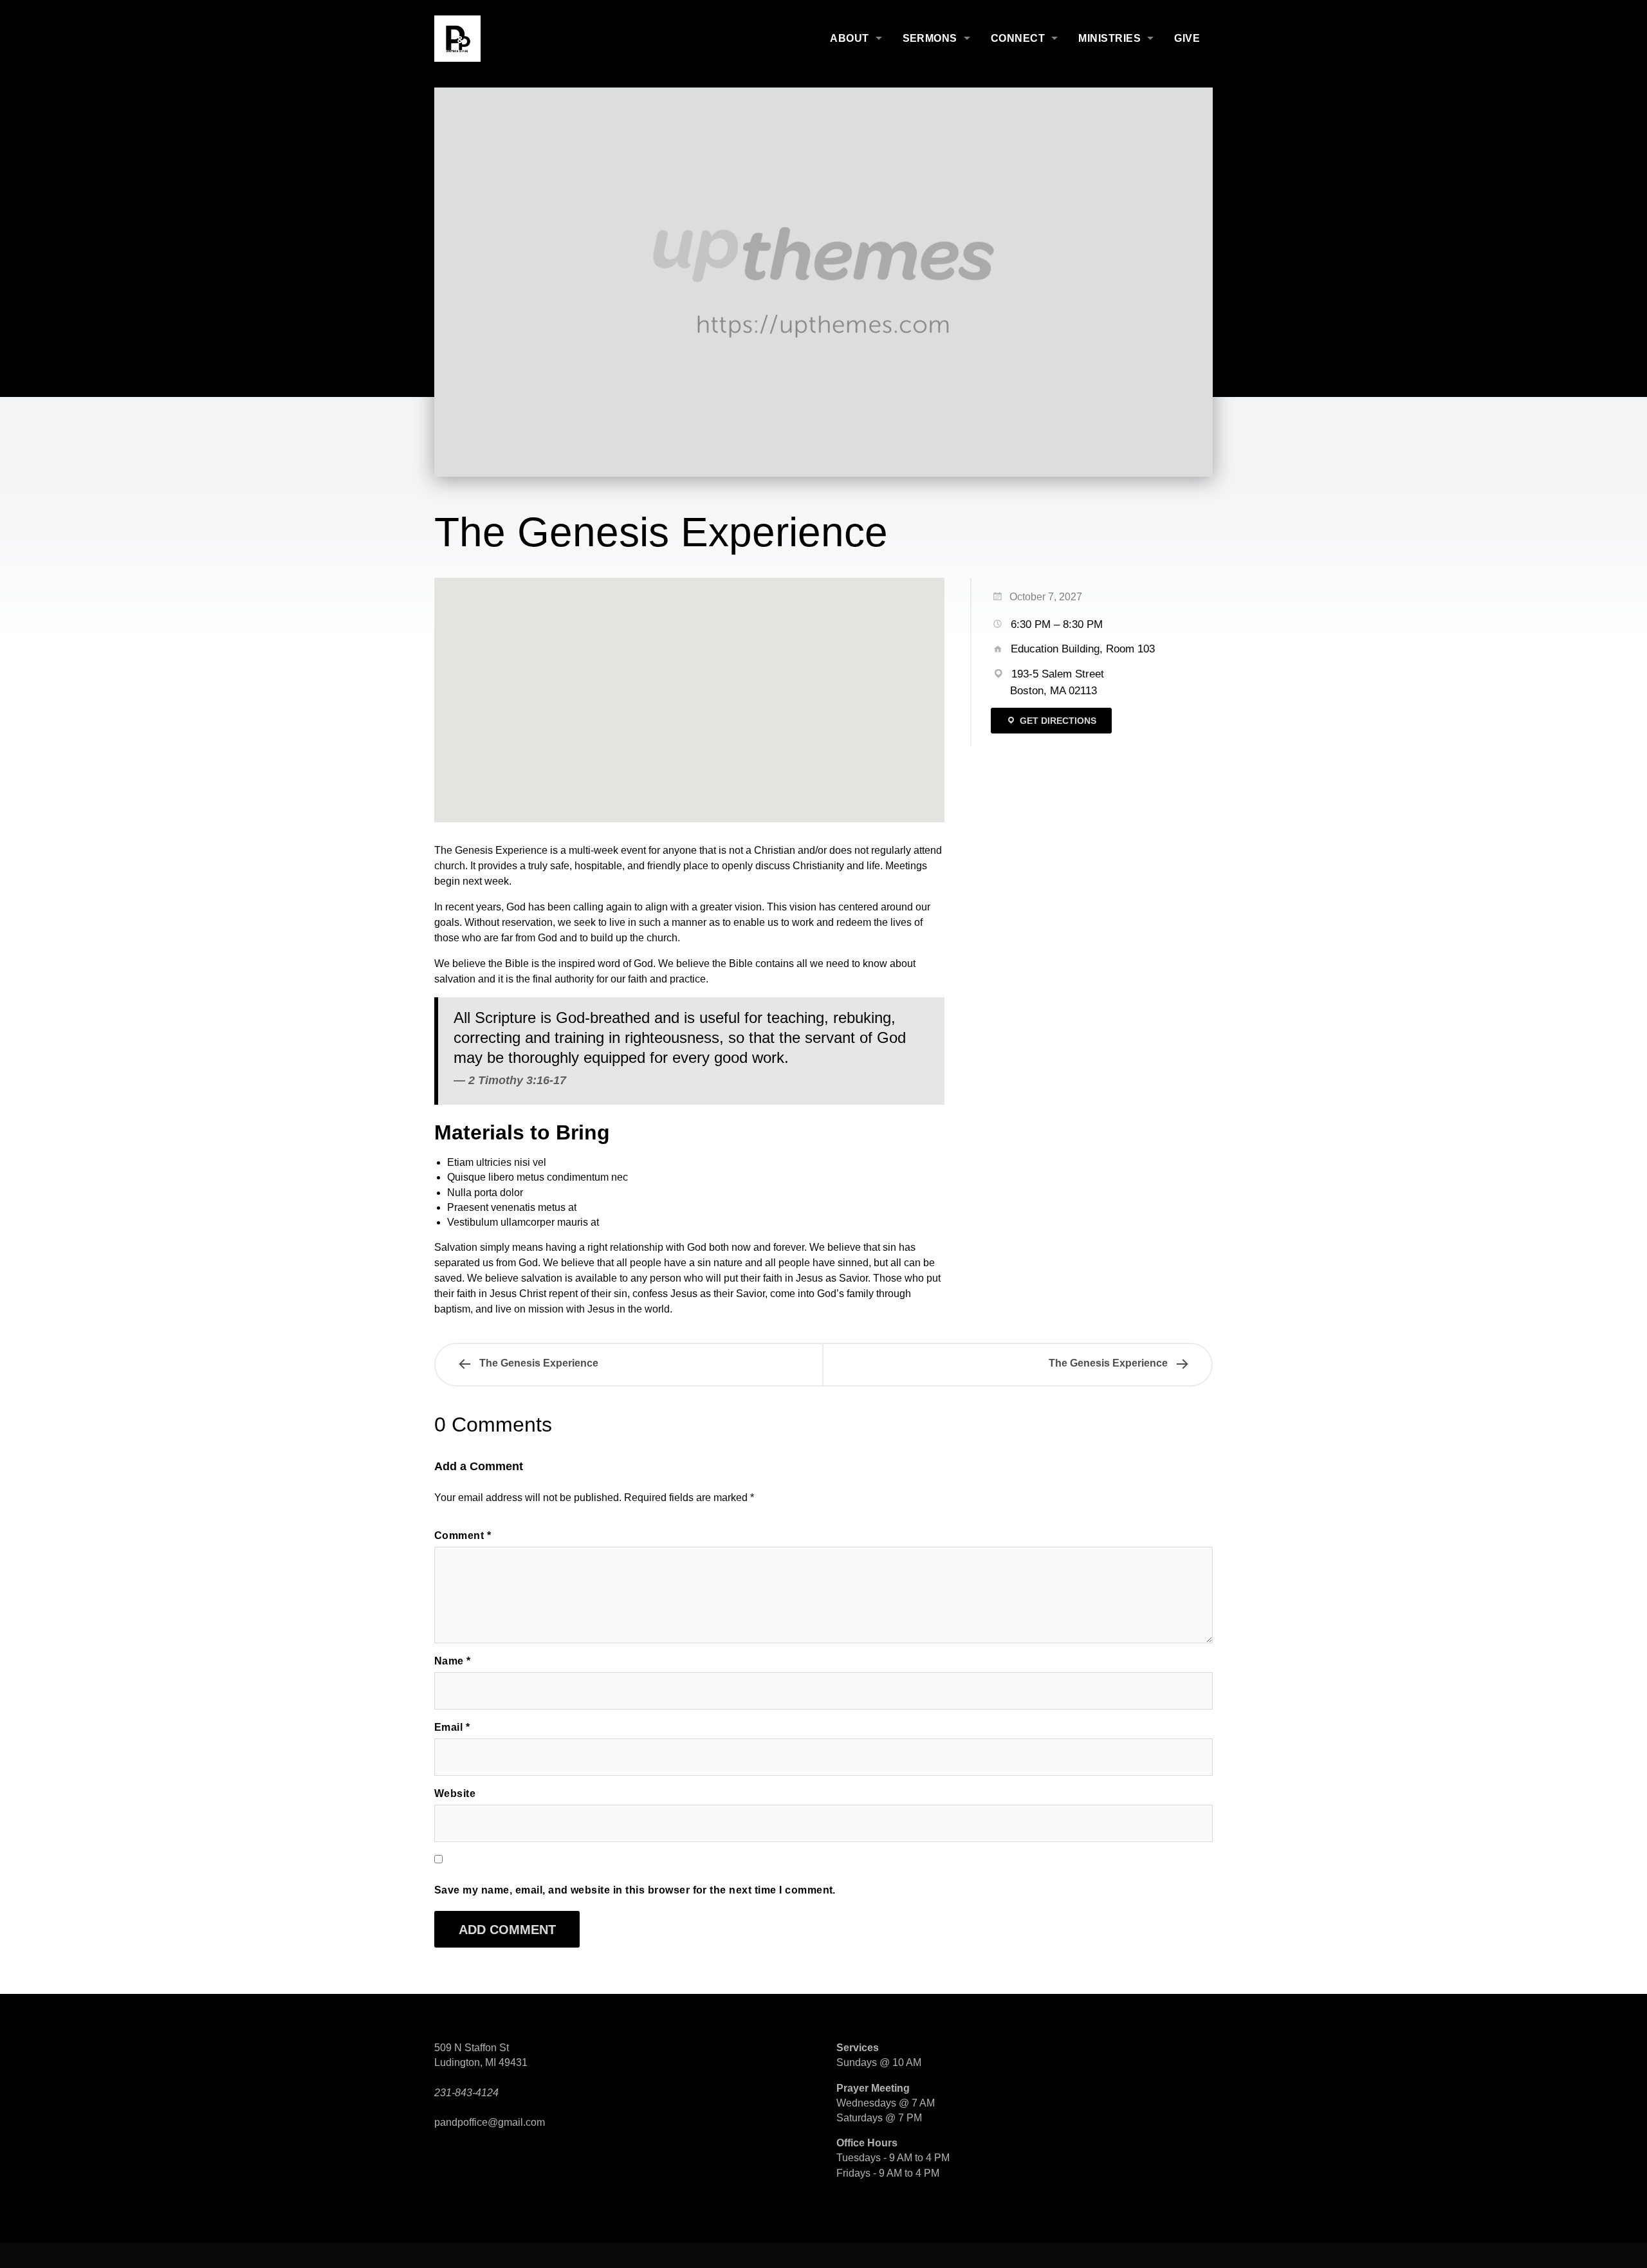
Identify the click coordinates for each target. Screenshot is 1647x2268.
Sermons (930, 38)
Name (453, 1661)
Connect (1018, 38)
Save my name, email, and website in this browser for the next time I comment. (635, 1890)
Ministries (1109, 38)
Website (455, 1793)
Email (452, 1727)
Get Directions (1057, 721)
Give (1187, 38)
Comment (463, 1535)
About (849, 38)
